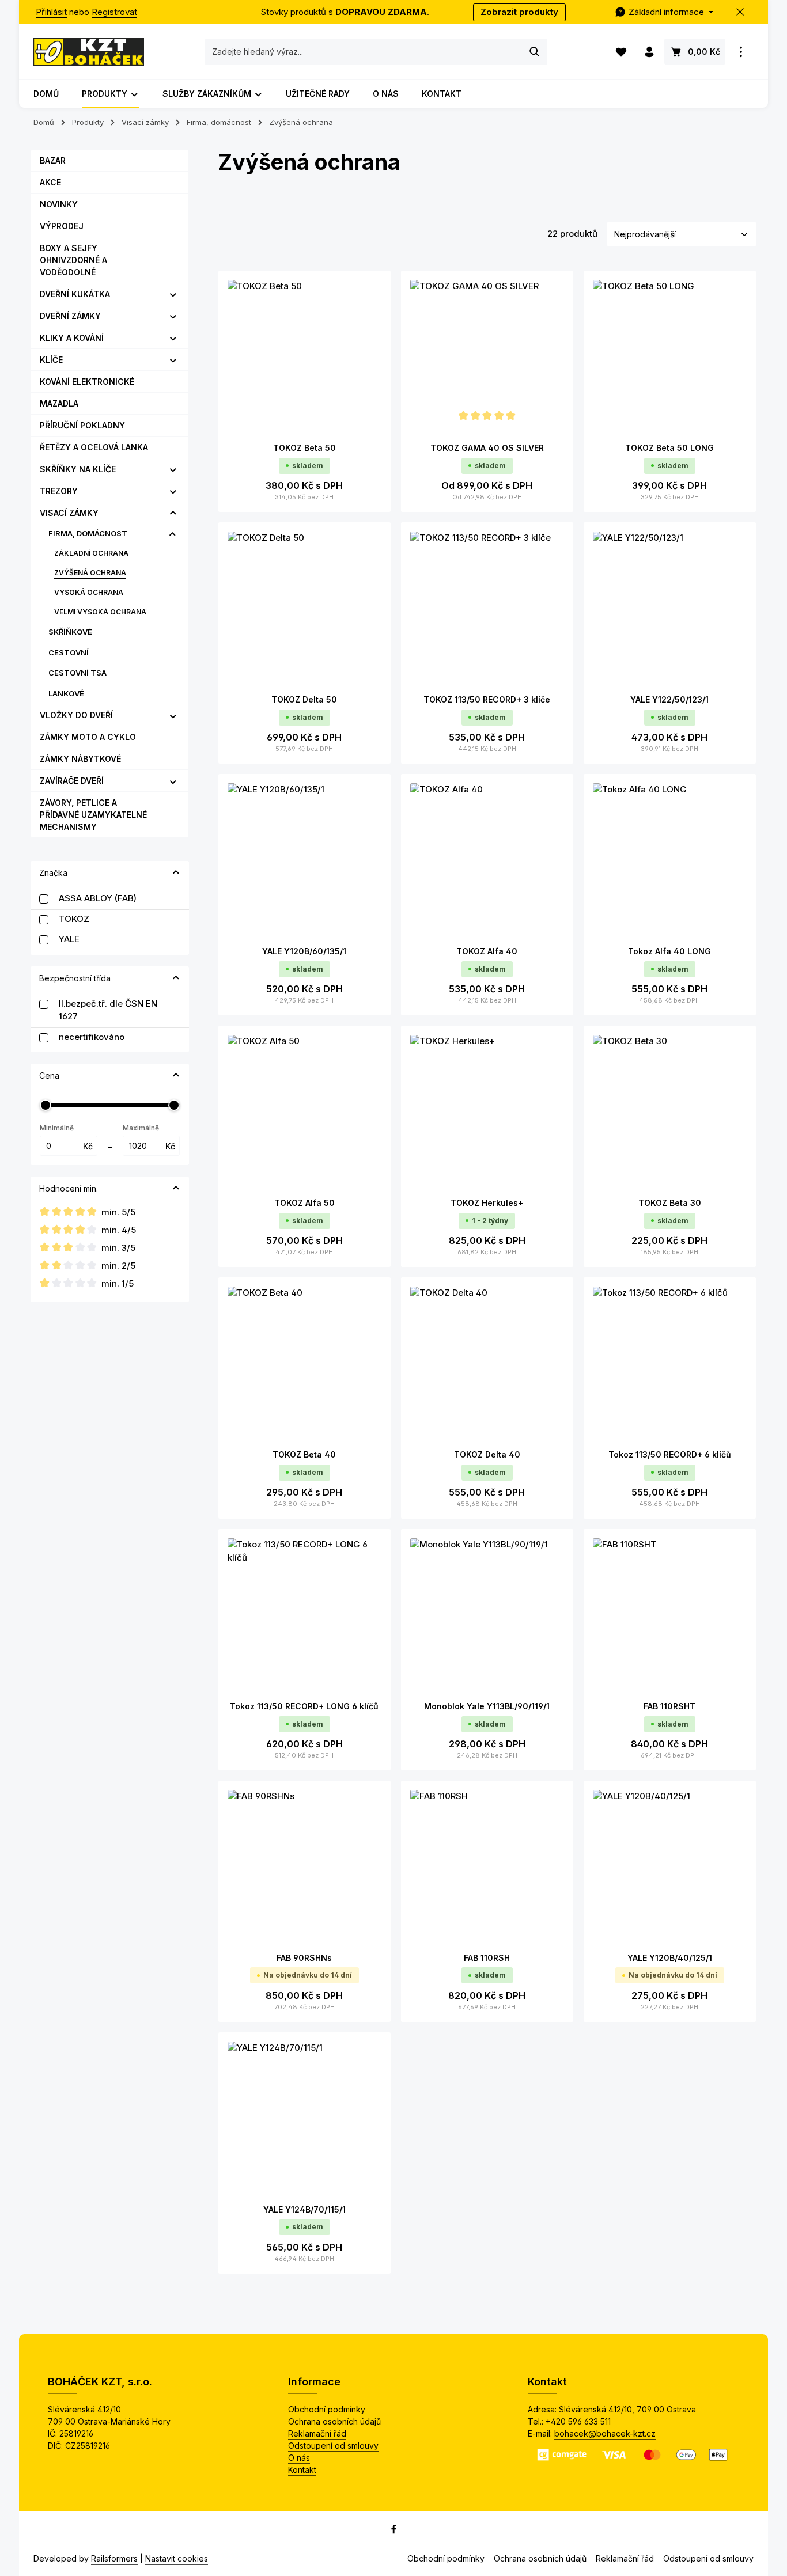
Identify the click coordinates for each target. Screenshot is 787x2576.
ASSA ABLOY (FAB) (98, 898)
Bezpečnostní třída (75, 978)
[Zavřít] (741, 12)
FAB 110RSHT (669, 1706)
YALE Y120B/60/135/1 (304, 951)
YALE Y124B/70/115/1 (304, 2209)
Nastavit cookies (177, 2558)
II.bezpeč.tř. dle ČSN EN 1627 (108, 1010)
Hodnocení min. (69, 1188)
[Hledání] (535, 52)
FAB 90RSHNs (304, 1958)
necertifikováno (92, 1037)
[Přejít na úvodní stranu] (89, 52)
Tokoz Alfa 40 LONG (669, 951)
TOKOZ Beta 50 (304, 448)
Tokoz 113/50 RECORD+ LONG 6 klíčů (304, 1706)
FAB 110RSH (487, 1958)
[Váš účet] (649, 52)
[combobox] (364, 52)
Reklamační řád (317, 2433)
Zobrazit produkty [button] (519, 12)
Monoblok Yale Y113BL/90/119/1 (487, 1706)
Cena (49, 1075)
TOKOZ (74, 919)
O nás (299, 2458)
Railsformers (114, 2558)
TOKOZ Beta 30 (670, 1203)
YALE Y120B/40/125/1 (670, 1958)
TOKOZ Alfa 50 (304, 1203)
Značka (53, 873)
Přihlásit (51, 12)
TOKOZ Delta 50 (304, 699)
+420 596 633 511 (578, 2421)
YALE (69, 939)
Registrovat (114, 12)
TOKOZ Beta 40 (304, 1454)
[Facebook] (394, 2531)
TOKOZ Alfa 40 (487, 951)
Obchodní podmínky (327, 2409)
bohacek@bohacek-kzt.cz (605, 2433)
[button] (173, 294)
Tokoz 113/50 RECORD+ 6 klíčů (670, 1454)
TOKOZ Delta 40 (487, 1454)
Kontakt (302, 2470)
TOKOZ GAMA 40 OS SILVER (487, 448)
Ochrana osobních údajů (334, 2421)
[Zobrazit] (741, 52)
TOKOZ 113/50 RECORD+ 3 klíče (487, 699)
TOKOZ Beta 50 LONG (669, 448)
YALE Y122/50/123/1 (669, 699)
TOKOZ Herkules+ (487, 1203)
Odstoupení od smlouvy (333, 2446)
